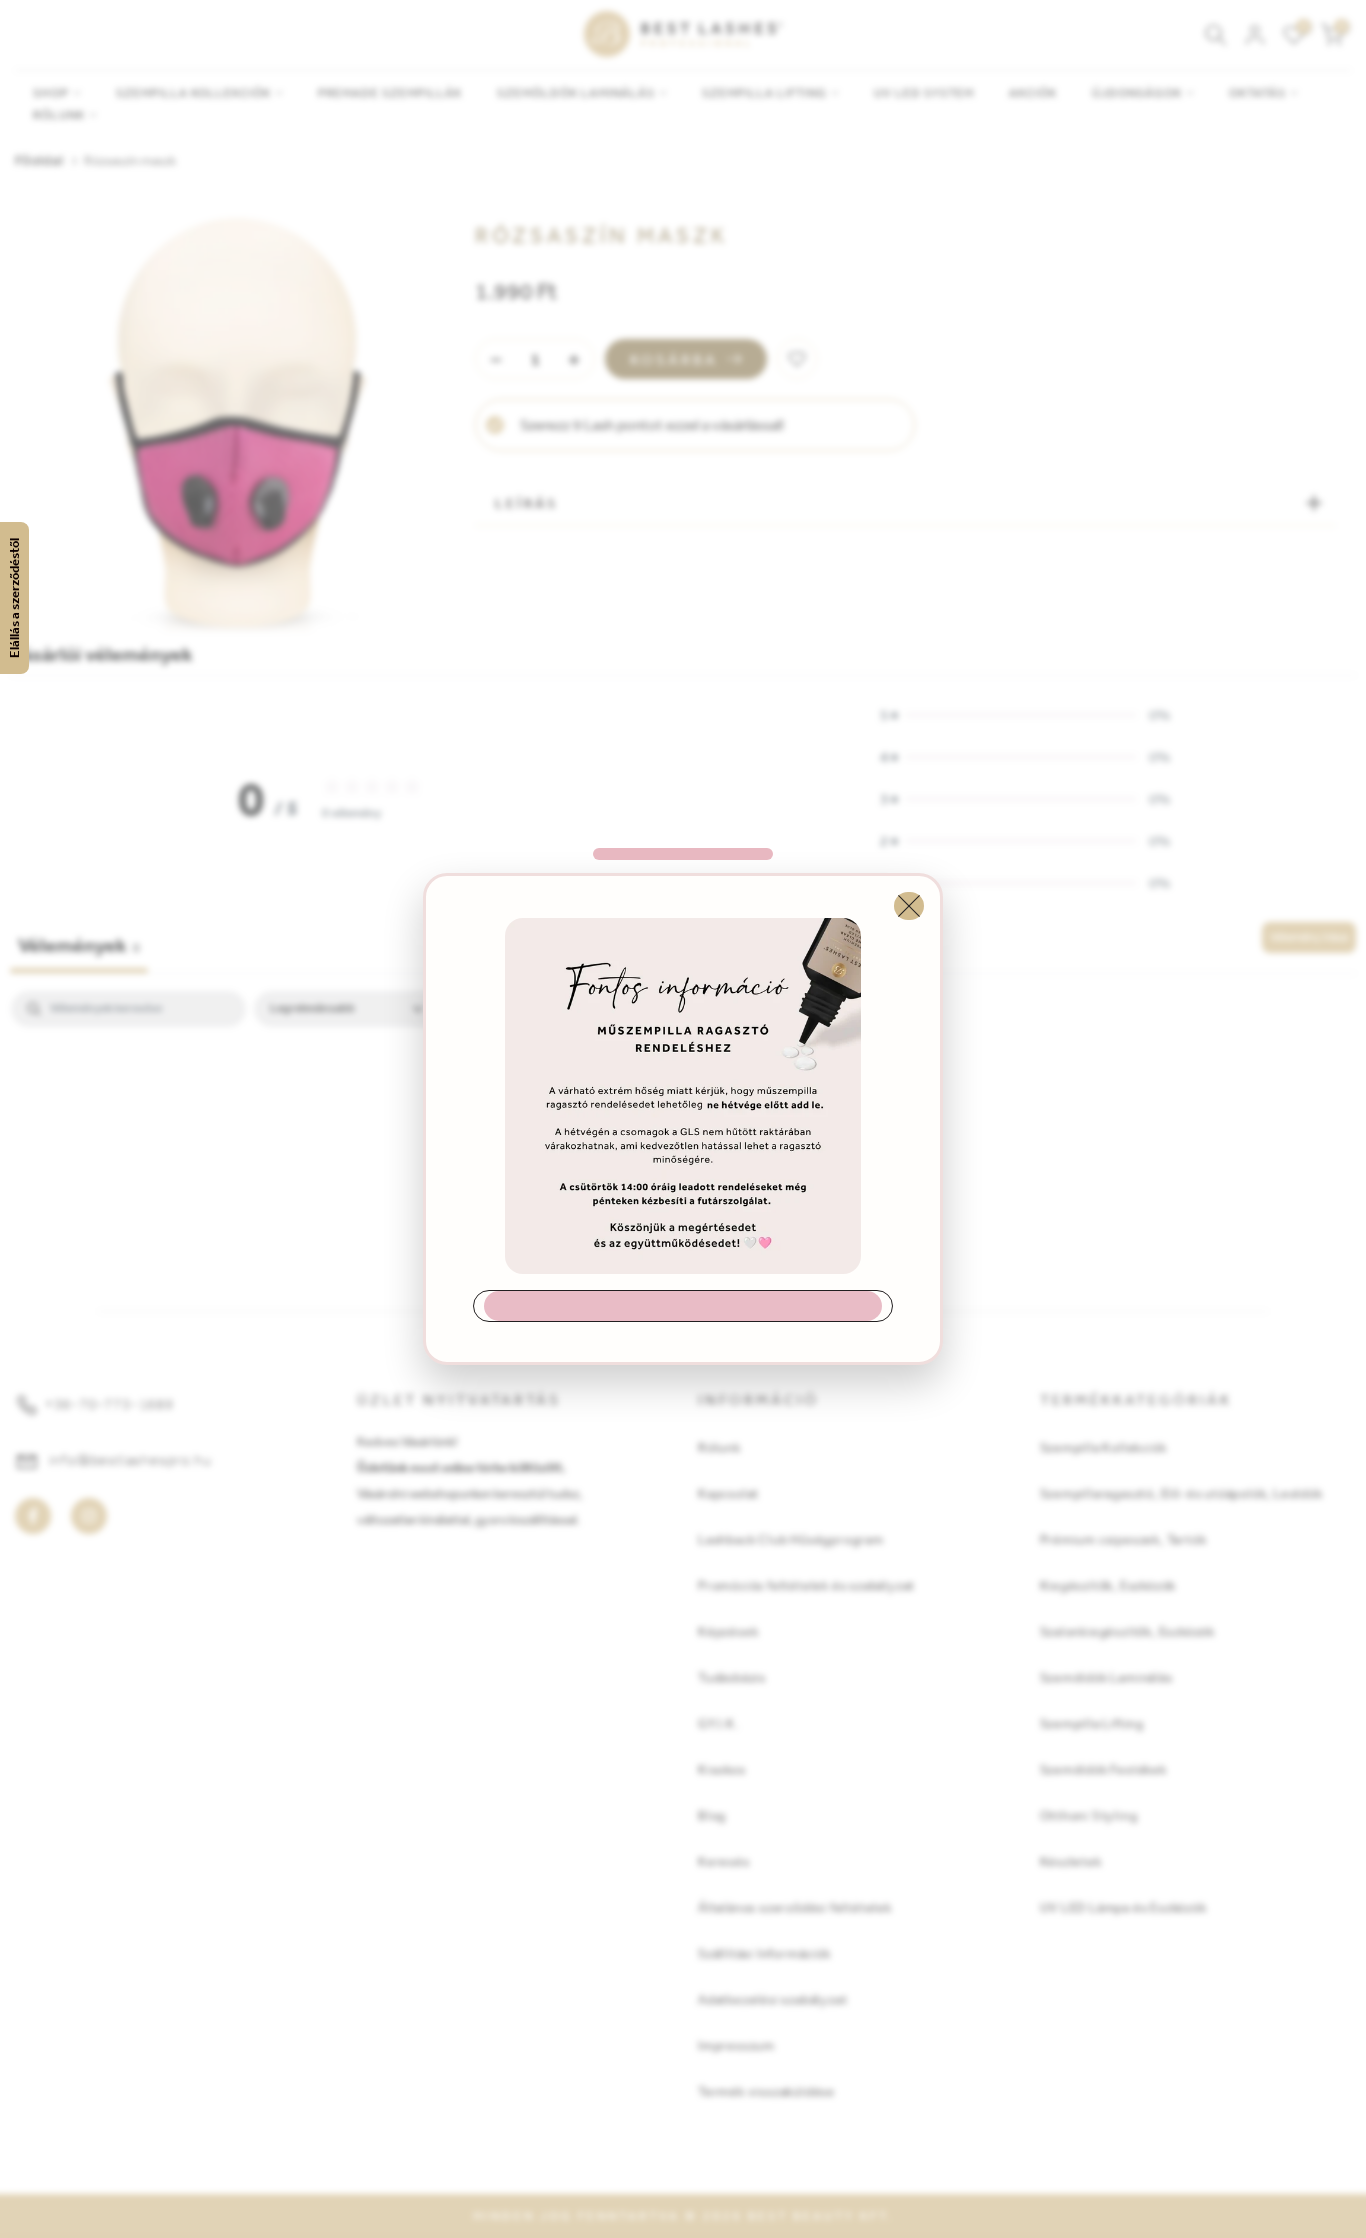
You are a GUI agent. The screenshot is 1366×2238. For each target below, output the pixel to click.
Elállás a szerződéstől (14, 598)
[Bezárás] (909, 906)
